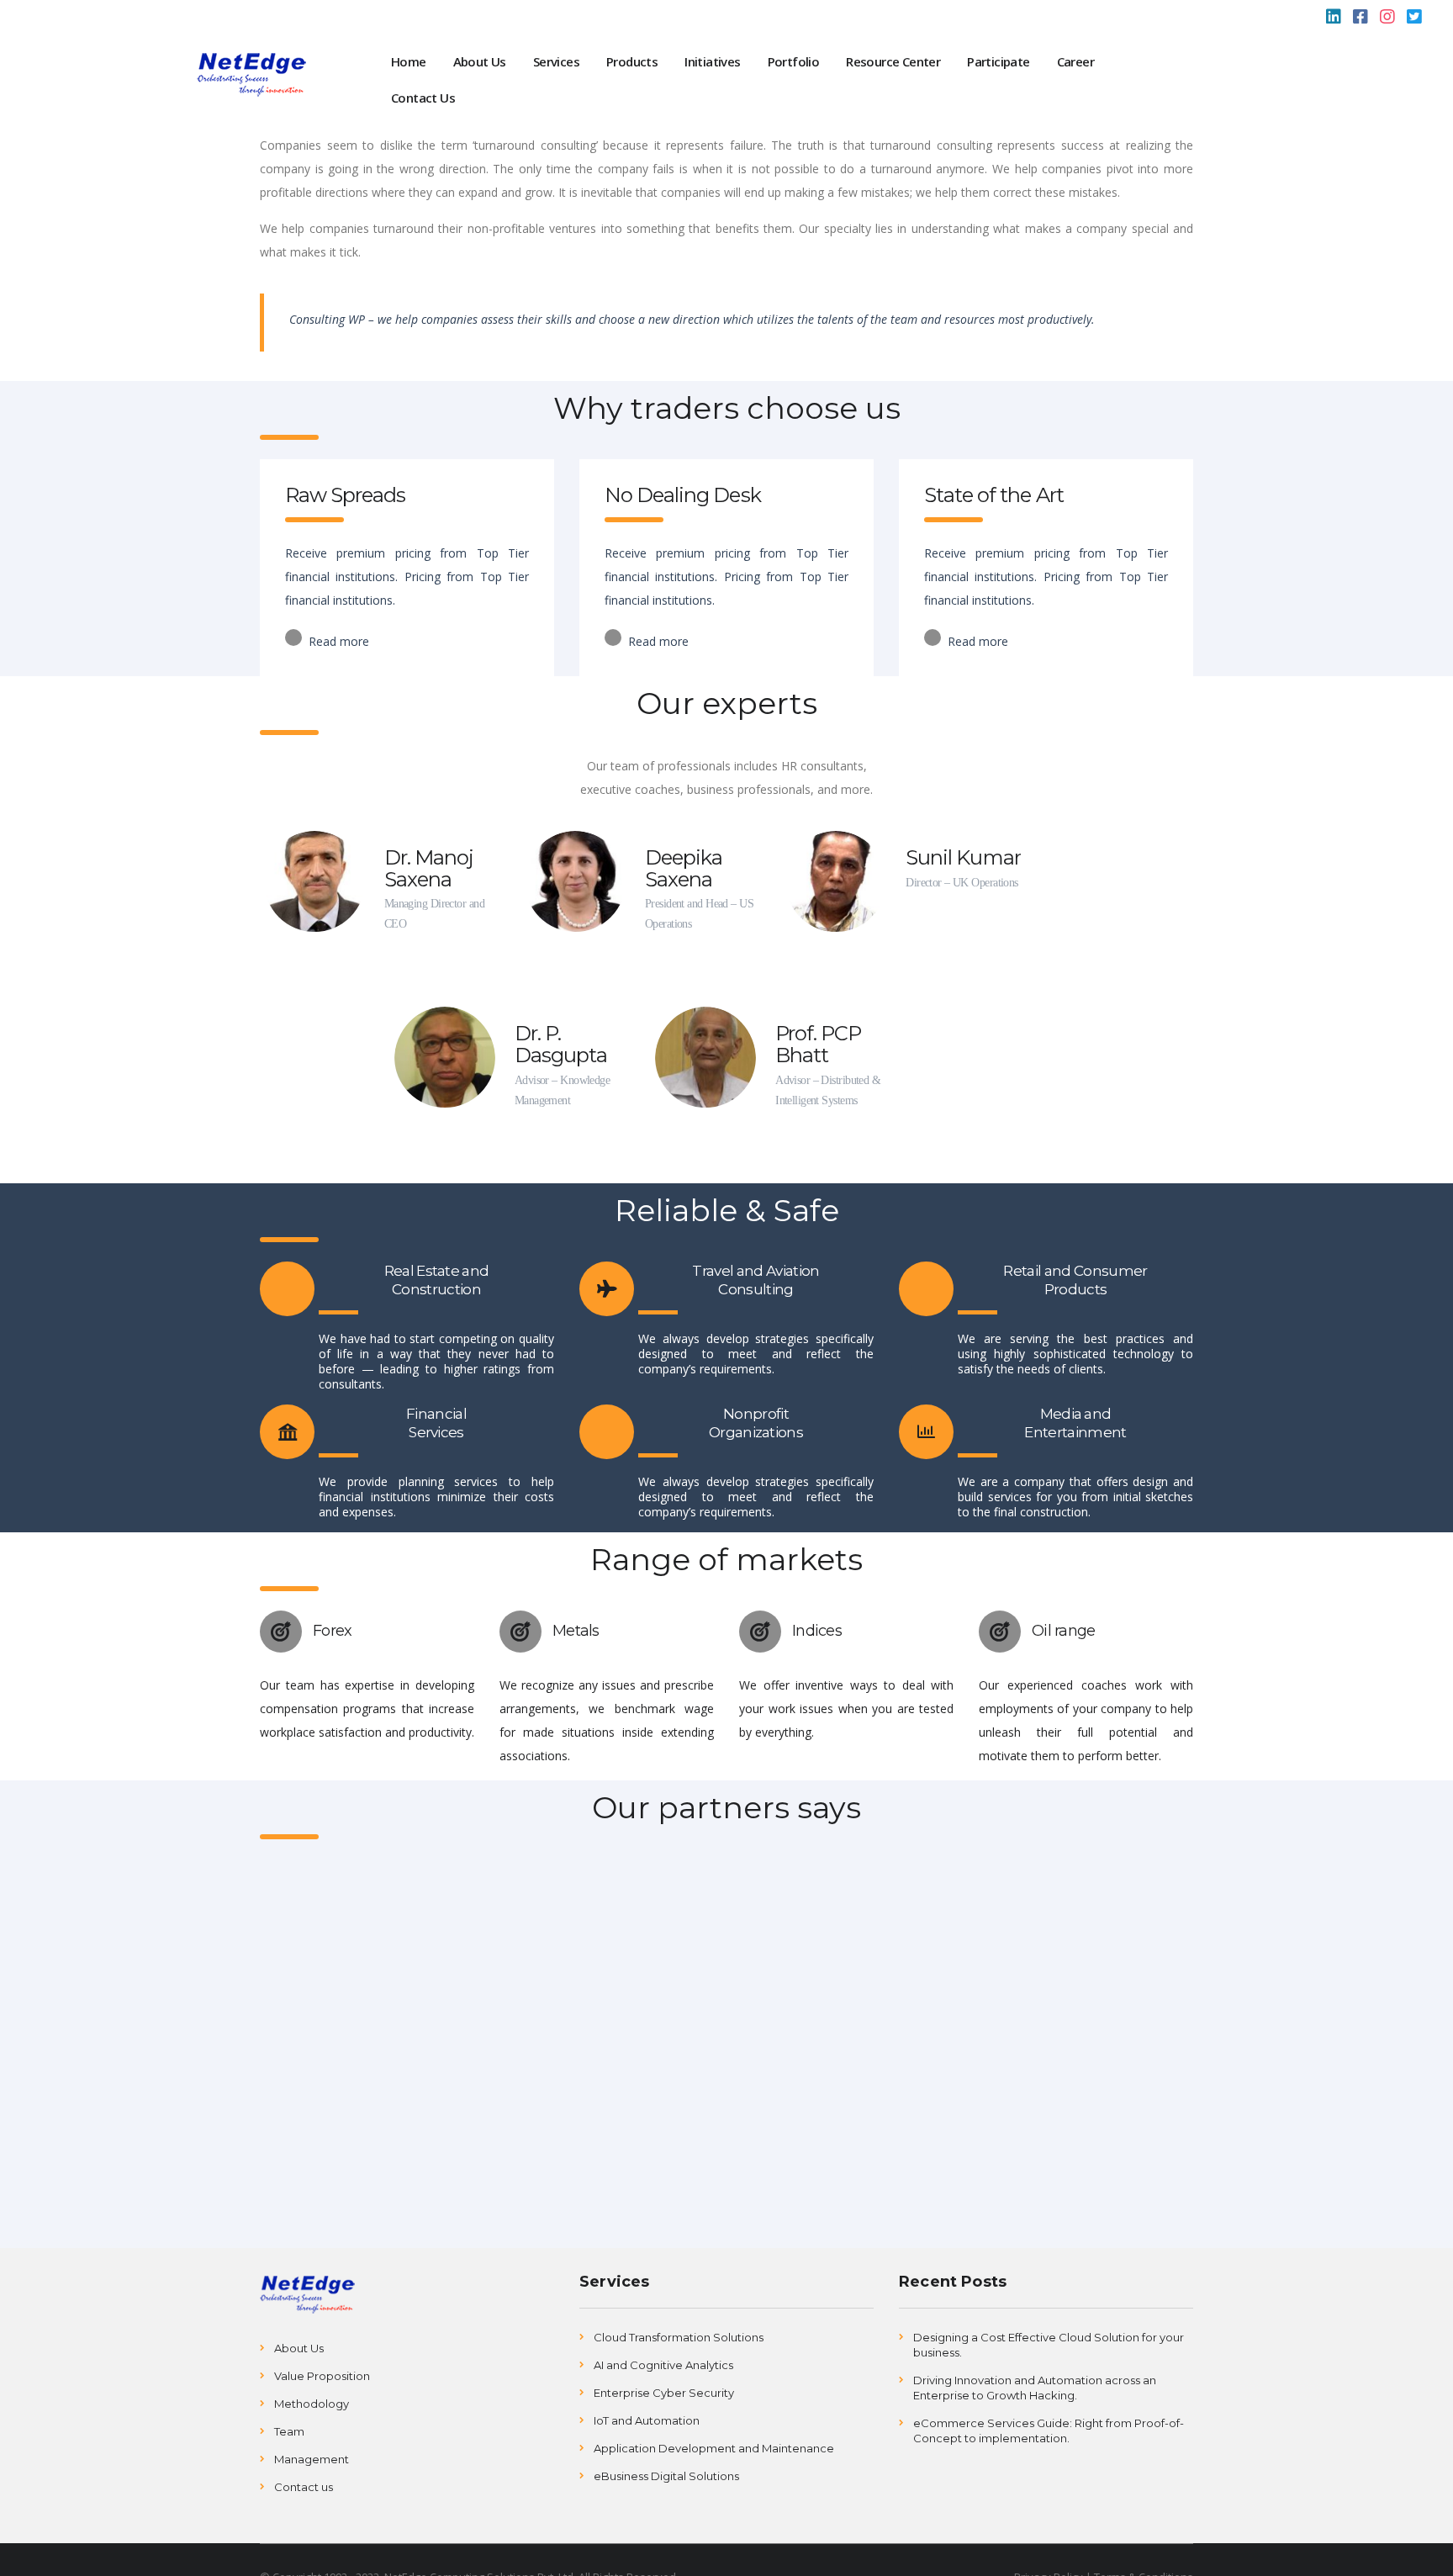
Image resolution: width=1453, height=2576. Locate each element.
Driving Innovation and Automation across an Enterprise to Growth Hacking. (1035, 2388)
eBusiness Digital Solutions (666, 2476)
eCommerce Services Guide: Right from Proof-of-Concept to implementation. (1049, 2431)
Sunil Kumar (963, 857)
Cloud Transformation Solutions (679, 2337)
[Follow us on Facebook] (1361, 19)
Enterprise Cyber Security (664, 2393)
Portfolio (794, 61)
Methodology (312, 2404)
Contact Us (423, 98)
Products (632, 61)
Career (1075, 61)
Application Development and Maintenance (714, 2448)
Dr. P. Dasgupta (561, 1044)
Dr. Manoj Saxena (429, 868)
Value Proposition (322, 2376)
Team (289, 2431)
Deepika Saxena (684, 868)
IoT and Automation (647, 2420)
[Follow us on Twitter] (1414, 19)
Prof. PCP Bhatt (818, 1044)
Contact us (304, 2487)
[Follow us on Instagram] (1387, 19)
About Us (480, 61)
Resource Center (893, 61)
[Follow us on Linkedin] (1334, 19)
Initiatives (712, 61)
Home (409, 61)
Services (556, 61)
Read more (337, 641)
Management (312, 2459)
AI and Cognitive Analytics (663, 2365)
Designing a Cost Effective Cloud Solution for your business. (1049, 2345)
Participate (998, 61)
